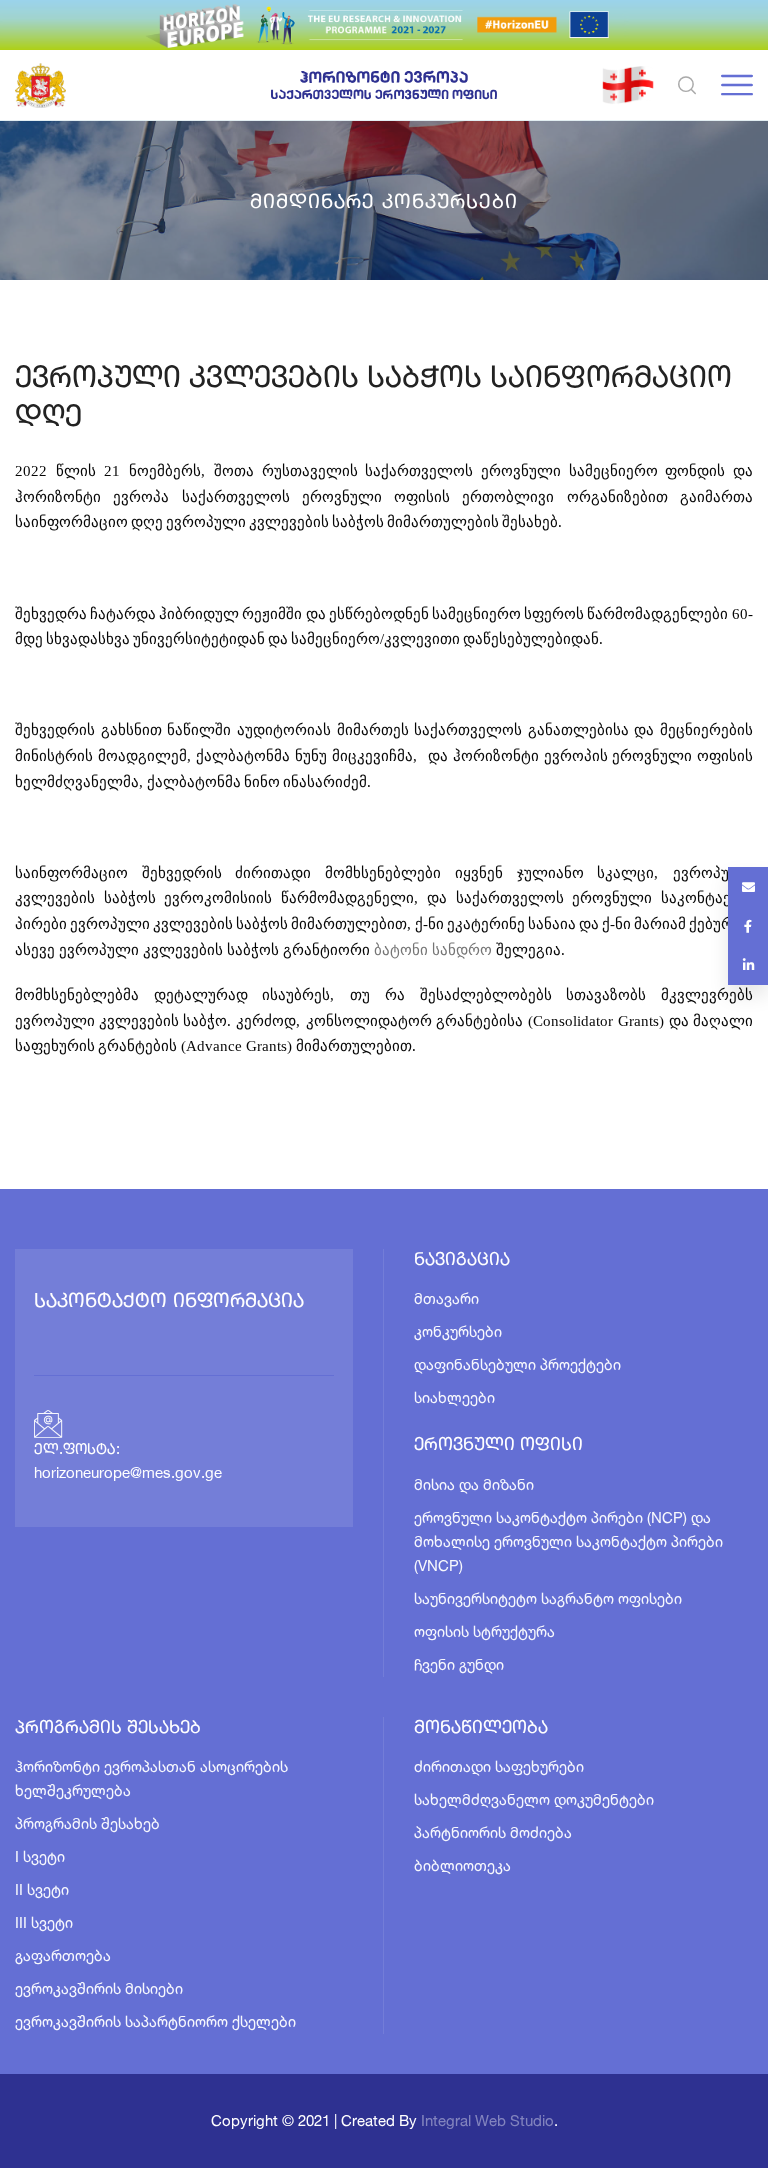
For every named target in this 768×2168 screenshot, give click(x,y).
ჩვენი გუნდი (459, 1664)
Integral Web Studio (487, 2120)
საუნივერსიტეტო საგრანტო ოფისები (548, 1598)
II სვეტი (42, 1889)
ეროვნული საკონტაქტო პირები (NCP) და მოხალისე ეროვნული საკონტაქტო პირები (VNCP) (568, 1541)
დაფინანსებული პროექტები (517, 1364)
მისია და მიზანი (474, 1484)
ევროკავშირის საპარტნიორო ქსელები (155, 2021)
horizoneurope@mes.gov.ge (128, 1474)
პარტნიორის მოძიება (493, 1832)
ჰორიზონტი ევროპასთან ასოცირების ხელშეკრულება (151, 1778)
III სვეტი (44, 1922)
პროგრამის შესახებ (87, 1823)
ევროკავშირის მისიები (99, 1988)
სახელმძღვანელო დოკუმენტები (534, 1799)
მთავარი (446, 1298)
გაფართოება (63, 1955)
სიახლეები (454, 1397)
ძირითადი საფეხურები (499, 1766)
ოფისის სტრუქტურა (484, 1631)
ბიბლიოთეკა (462, 1865)
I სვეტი (40, 1856)
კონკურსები (458, 1331)
